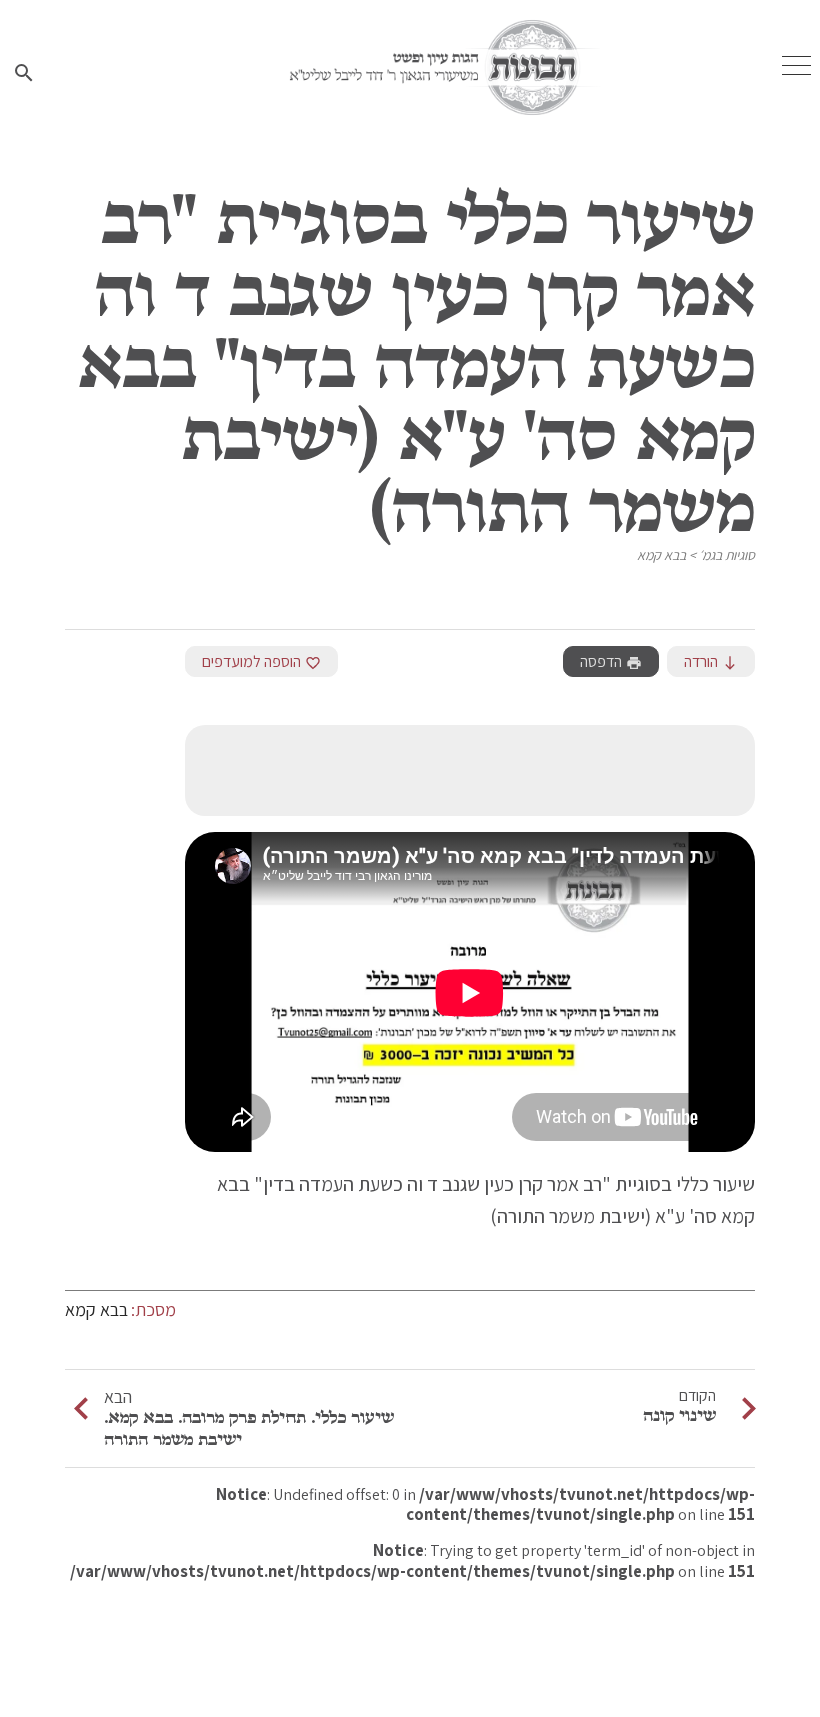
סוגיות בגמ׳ (727, 555)
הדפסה (611, 661)
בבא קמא (661, 555)
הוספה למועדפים (261, 661)
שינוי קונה (679, 1415)
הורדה (711, 661)
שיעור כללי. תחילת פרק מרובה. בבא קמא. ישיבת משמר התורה (249, 1428)
